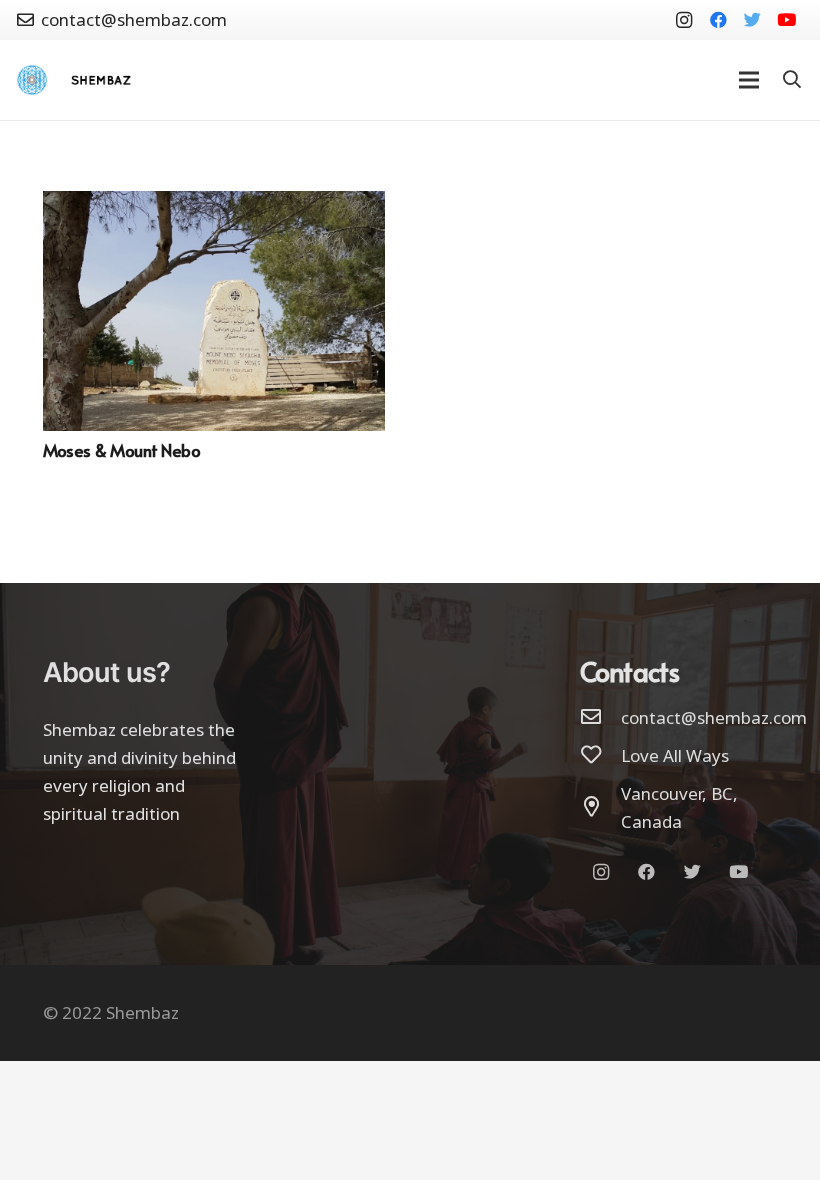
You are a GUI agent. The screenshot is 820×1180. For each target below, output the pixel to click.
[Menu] (748, 80)
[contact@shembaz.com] (601, 718)
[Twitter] (752, 20)
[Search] (792, 80)
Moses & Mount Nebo (122, 450)
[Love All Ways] (601, 756)
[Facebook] (718, 20)
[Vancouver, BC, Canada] (601, 808)
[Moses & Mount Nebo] (214, 204)
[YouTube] (786, 20)
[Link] (32, 80)
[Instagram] (684, 20)
